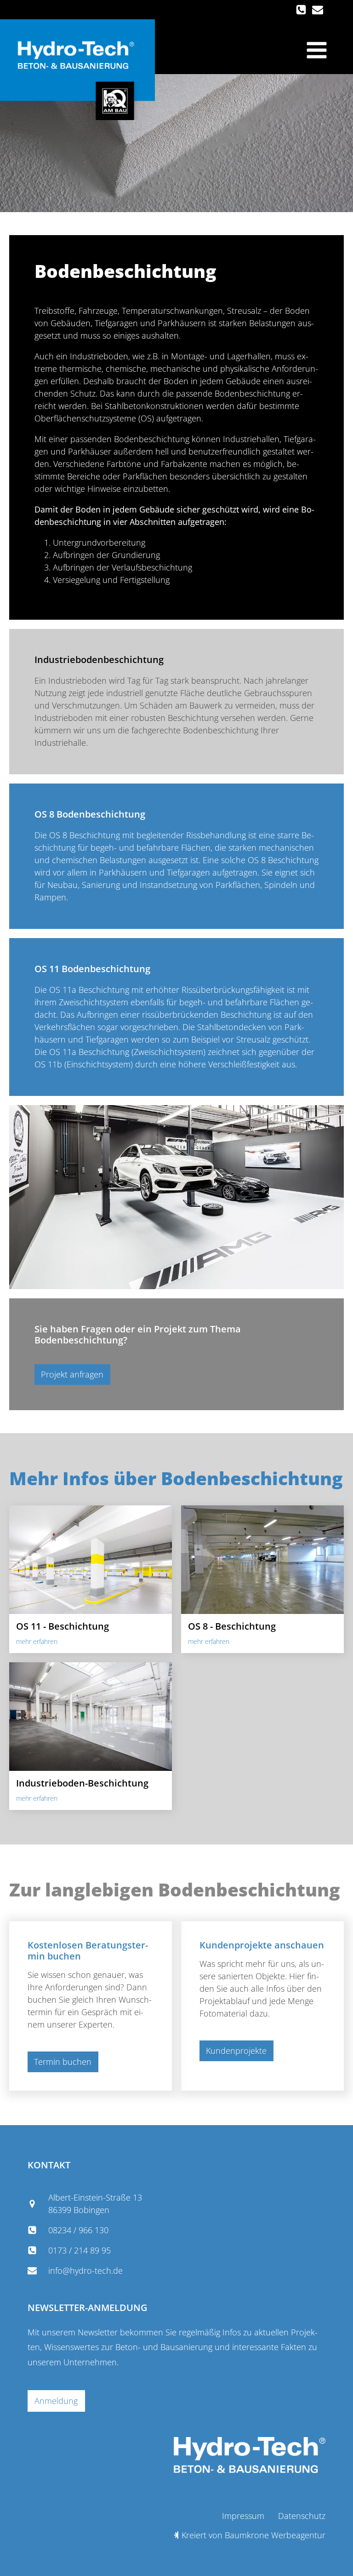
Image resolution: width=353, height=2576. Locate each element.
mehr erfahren (37, 1641)
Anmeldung (56, 2401)
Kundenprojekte (236, 2051)
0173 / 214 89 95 (80, 2250)
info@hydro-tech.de (85, 2271)
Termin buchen (63, 2062)
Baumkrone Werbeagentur (275, 2535)
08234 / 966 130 (78, 2230)
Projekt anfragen (72, 1374)
